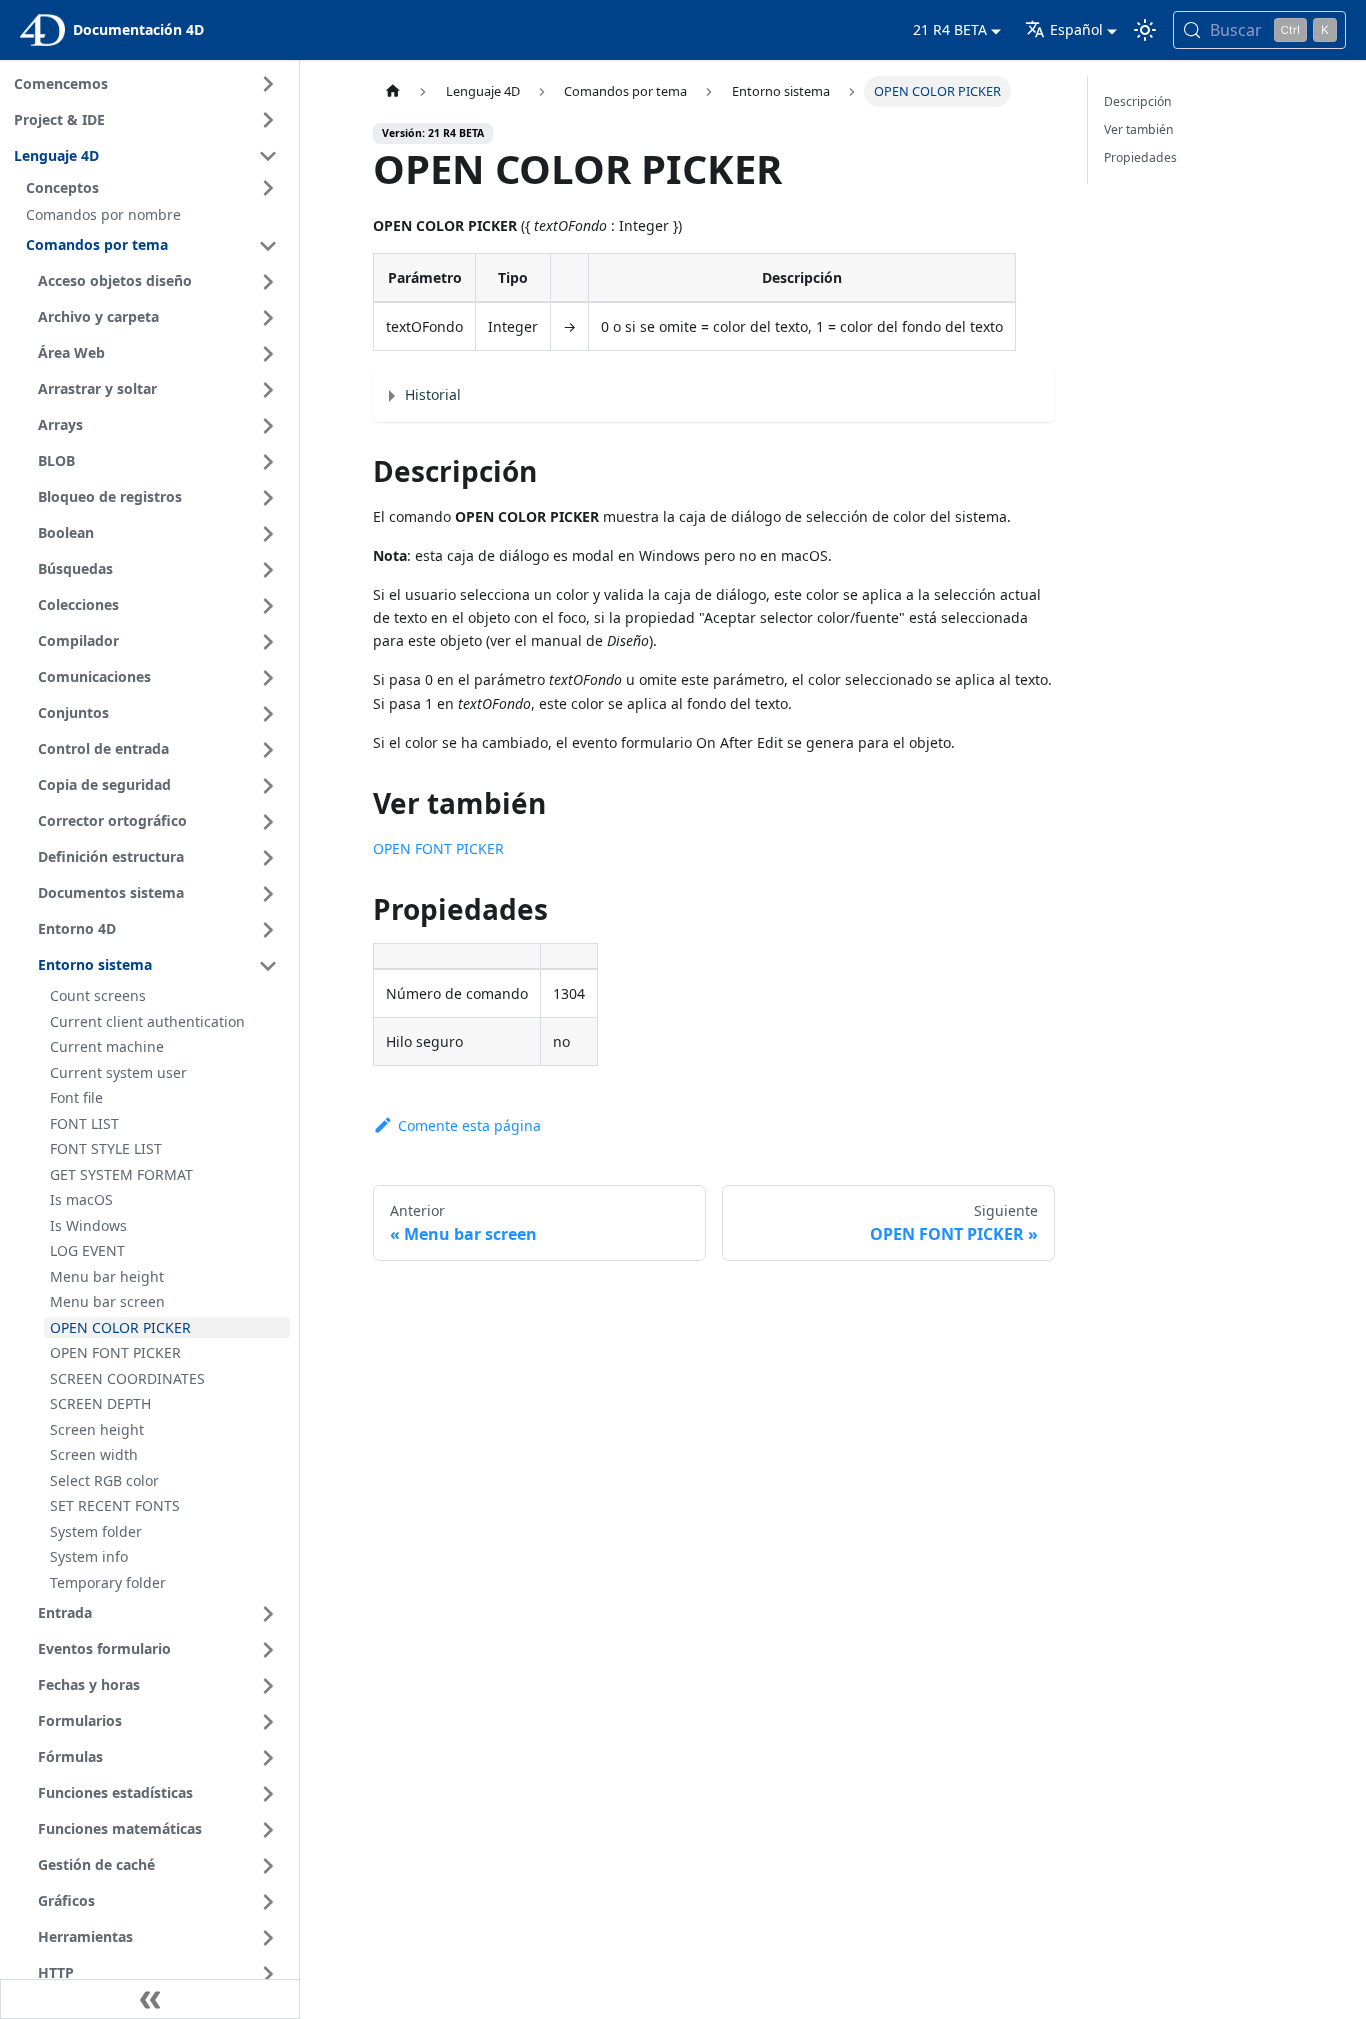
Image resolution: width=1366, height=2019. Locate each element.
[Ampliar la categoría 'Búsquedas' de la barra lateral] (268, 570)
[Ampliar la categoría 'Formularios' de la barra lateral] (268, 1722)
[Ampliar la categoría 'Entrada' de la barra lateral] (268, 1614)
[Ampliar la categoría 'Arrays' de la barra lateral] (268, 426)
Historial (433, 394)
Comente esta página (469, 1125)
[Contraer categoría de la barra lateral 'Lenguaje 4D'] (268, 156)
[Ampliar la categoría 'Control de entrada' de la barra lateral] (268, 750)
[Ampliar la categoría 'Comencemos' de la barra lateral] (268, 84)
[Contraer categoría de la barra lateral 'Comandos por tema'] (268, 246)
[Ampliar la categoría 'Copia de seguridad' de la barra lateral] (268, 786)
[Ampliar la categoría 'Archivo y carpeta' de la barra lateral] (268, 318)
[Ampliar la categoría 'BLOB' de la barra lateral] (268, 462)
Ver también (1139, 129)
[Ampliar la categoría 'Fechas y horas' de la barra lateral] (268, 1686)
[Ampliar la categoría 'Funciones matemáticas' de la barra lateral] (268, 1830)
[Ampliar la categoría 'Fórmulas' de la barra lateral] (268, 1758)
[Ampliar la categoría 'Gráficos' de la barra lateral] (268, 1902)
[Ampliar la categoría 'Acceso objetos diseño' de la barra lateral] (268, 282)
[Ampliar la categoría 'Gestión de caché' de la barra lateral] (268, 1866)
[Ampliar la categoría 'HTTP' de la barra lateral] (268, 1974)
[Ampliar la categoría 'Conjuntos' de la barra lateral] (268, 714)
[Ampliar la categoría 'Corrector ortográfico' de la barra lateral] (268, 822)
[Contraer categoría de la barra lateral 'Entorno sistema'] (268, 966)
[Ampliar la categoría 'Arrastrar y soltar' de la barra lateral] (268, 390)
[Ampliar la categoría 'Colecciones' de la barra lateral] (268, 606)
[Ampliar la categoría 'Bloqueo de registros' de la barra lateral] (268, 498)
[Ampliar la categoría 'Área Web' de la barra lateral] (268, 354)
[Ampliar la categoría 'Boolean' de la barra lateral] (268, 534)
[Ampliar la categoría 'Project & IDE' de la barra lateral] (268, 120)
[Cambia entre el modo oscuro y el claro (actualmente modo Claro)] (1145, 30)
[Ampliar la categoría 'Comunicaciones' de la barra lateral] (268, 678)
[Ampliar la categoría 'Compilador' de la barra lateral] (268, 642)
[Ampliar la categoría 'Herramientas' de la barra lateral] (268, 1938)
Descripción (1138, 101)
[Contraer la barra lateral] (150, 1999)
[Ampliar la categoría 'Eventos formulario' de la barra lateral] (268, 1650)
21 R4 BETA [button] (950, 29)
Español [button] (1076, 29)
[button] (155, 188)
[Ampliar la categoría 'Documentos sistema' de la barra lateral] (268, 894)
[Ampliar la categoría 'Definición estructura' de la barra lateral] (268, 858)
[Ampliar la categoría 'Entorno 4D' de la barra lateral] (268, 930)
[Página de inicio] (392, 91)
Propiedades (1140, 157)
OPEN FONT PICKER (438, 848)
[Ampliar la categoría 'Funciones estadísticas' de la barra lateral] (268, 1794)
